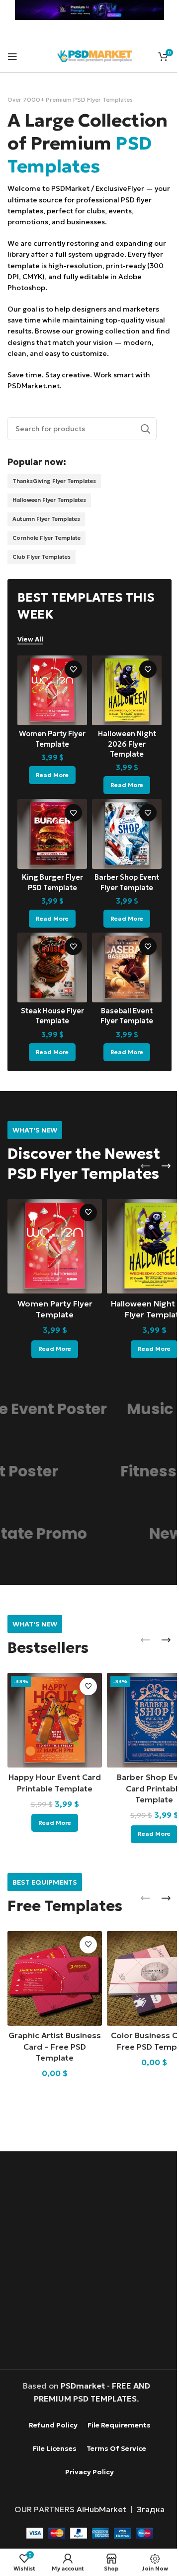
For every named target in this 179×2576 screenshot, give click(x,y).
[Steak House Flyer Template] (50, 981)
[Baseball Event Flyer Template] (122, 981)
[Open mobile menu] (12, 56)
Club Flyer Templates (42, 580)
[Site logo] (94, 55)
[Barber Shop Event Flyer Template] (122, 852)
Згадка (147, 2508)
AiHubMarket (98, 2508)
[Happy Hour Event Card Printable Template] (52, 1725)
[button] (138, 1177)
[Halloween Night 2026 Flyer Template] (122, 712)
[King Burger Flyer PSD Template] (50, 852)
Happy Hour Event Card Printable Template (53, 1791)
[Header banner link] (86, 10)
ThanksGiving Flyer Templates (54, 504)
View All (30, 662)
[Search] (138, 452)
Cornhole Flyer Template (46, 561)
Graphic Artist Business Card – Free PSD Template (53, 2045)
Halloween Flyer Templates (49, 523)
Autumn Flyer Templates (46, 542)
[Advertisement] (89, 2260)
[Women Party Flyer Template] (50, 712)
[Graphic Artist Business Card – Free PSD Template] (52, 1979)
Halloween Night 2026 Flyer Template (121, 763)
